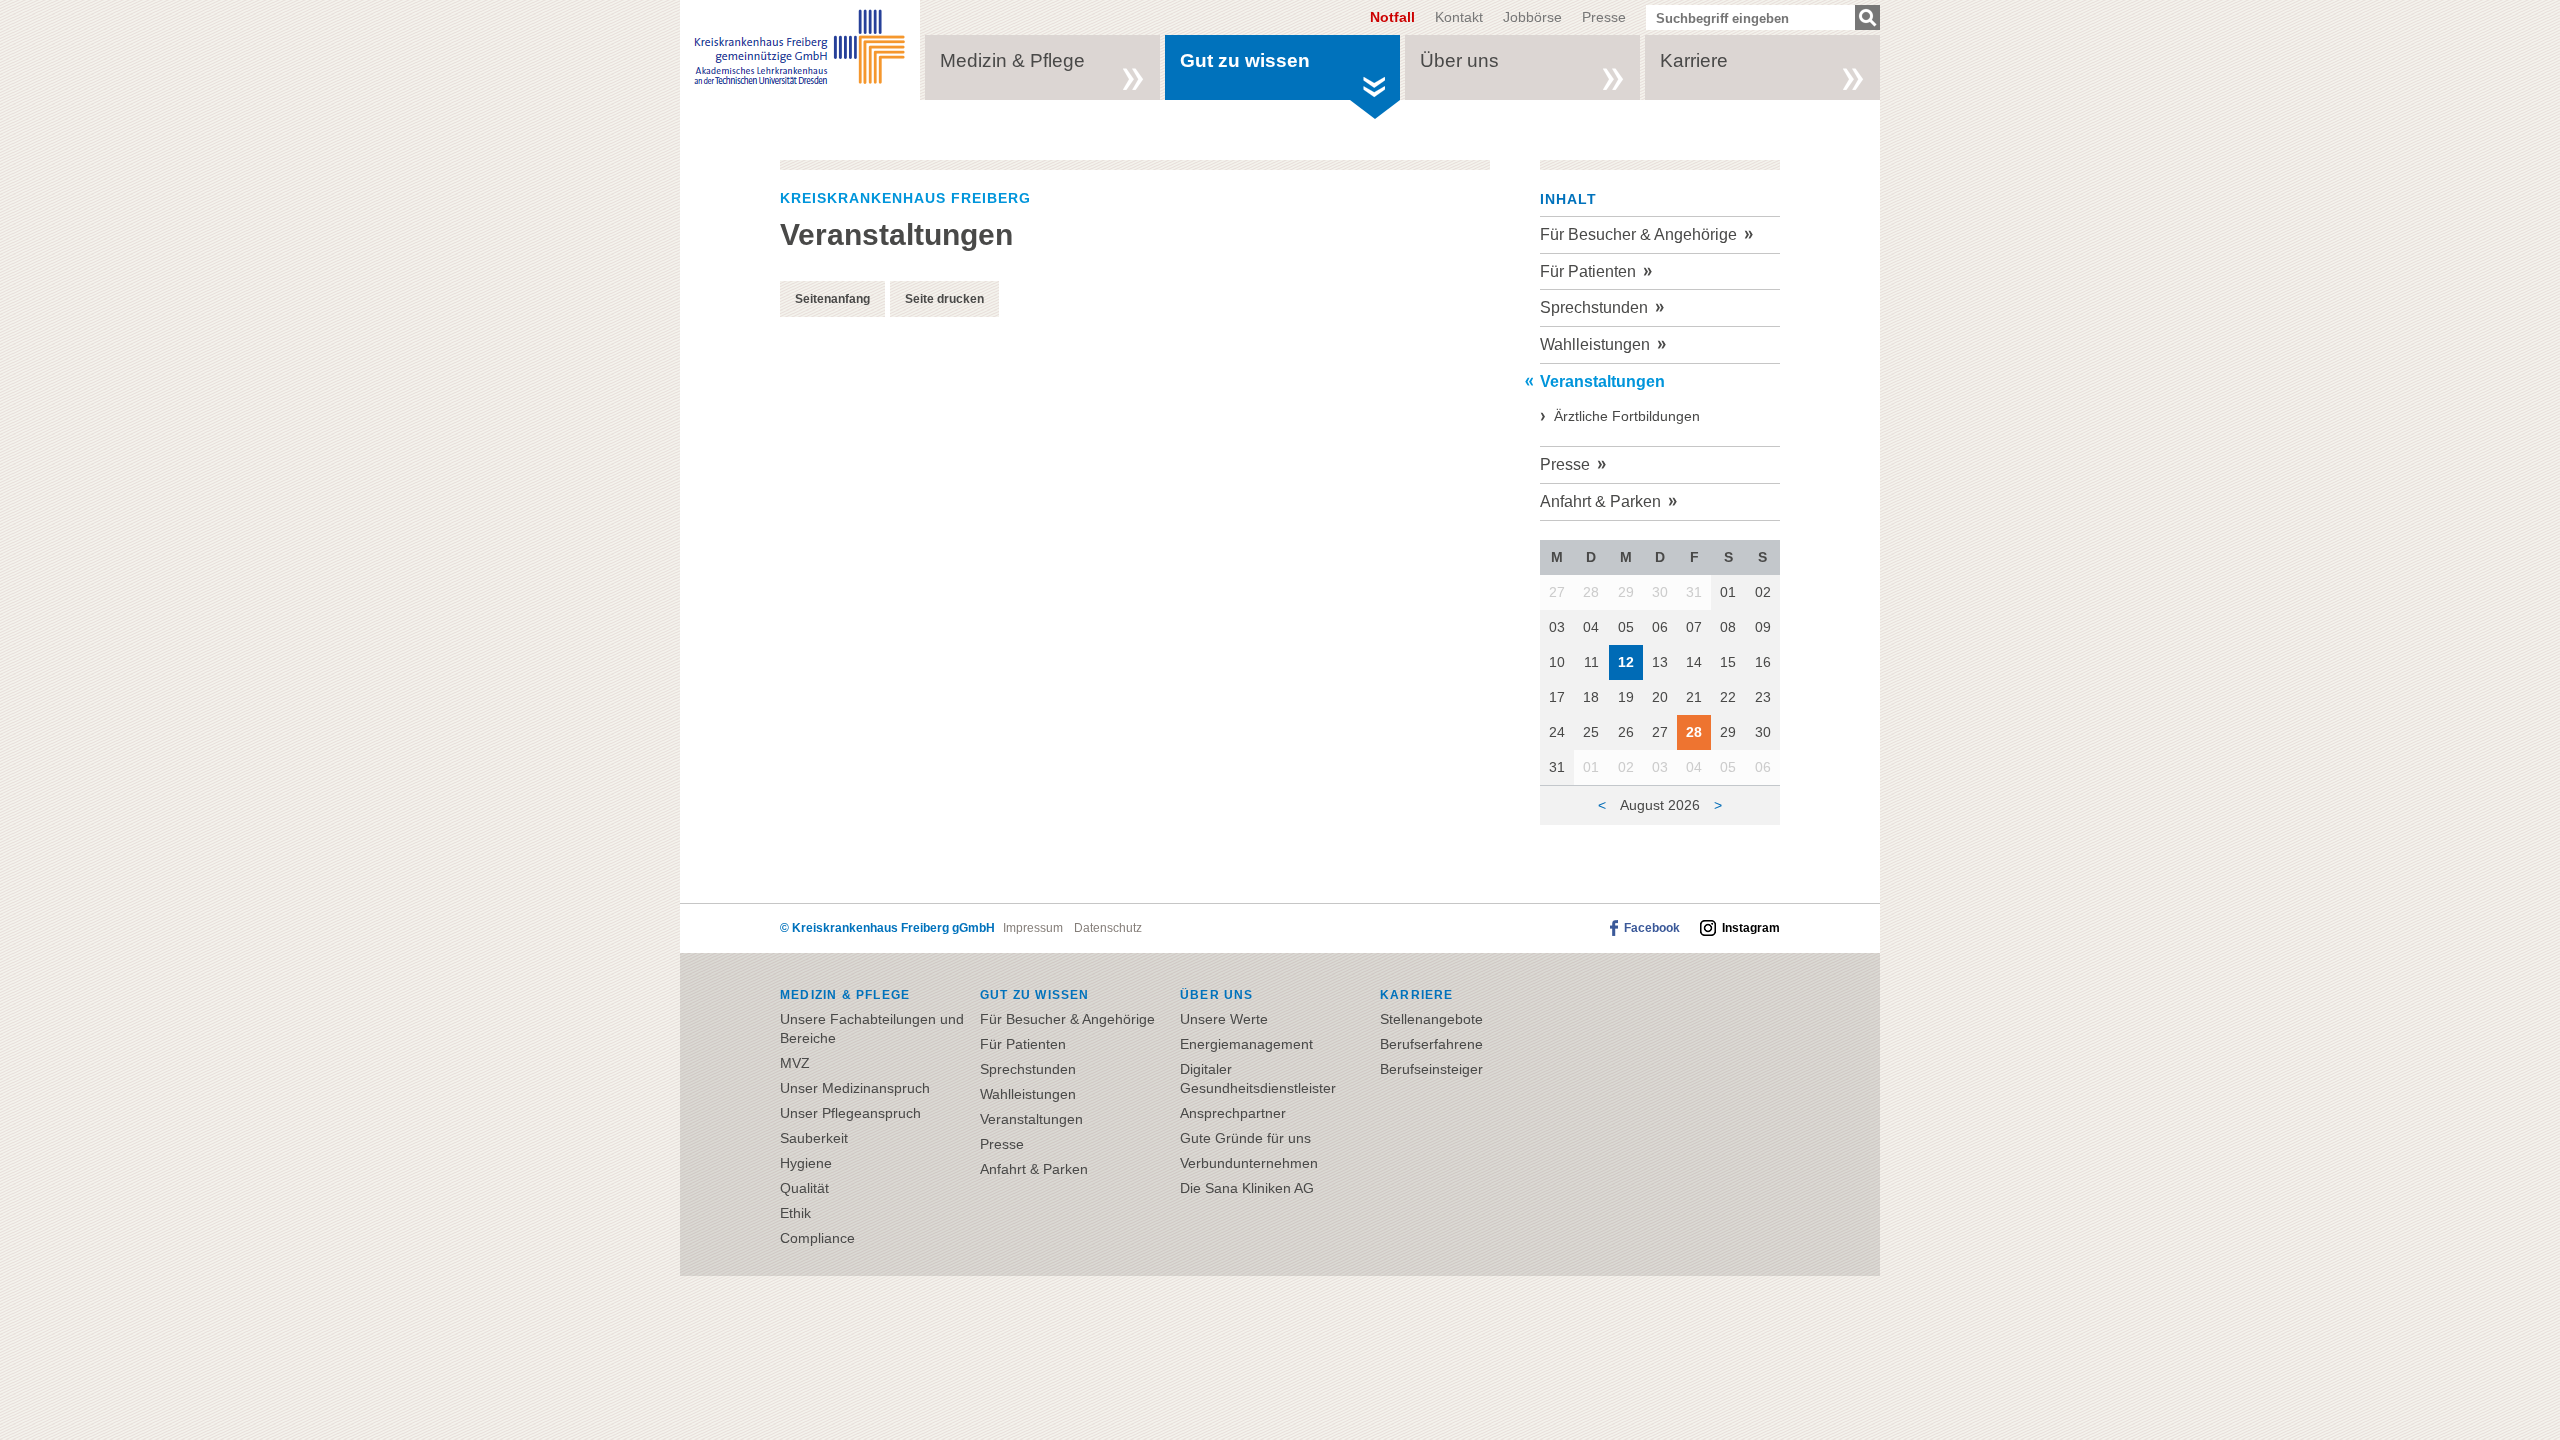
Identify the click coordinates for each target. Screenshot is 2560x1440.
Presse (1604, 17)
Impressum (1033, 928)
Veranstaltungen (1602, 381)
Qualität (804, 1188)
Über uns (1459, 60)
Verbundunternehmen (1249, 1163)
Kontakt (1459, 17)
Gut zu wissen (1245, 60)
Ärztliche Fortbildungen (1627, 416)
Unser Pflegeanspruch (850, 1113)
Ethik (795, 1213)
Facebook (1652, 928)
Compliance (817, 1238)
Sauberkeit (814, 1138)
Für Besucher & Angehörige (1638, 234)
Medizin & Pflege (1012, 60)
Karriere (1694, 60)
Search (1867, 17)
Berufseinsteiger (1431, 1069)
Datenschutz (1108, 928)
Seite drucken (944, 299)
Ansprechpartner (1233, 1113)
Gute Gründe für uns (1245, 1138)
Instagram (1751, 928)
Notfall (1392, 15)
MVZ (795, 1063)
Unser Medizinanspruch (855, 1088)
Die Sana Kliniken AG (1247, 1188)
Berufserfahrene (1431, 1044)
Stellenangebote (1431, 1019)
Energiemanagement (1246, 1044)
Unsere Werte (1224, 1019)
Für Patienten (1588, 271)
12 (1626, 662)
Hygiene (806, 1163)
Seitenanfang (832, 299)
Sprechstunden (1594, 307)
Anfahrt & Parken (1600, 501)
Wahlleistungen (1595, 344)
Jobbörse (1532, 17)
